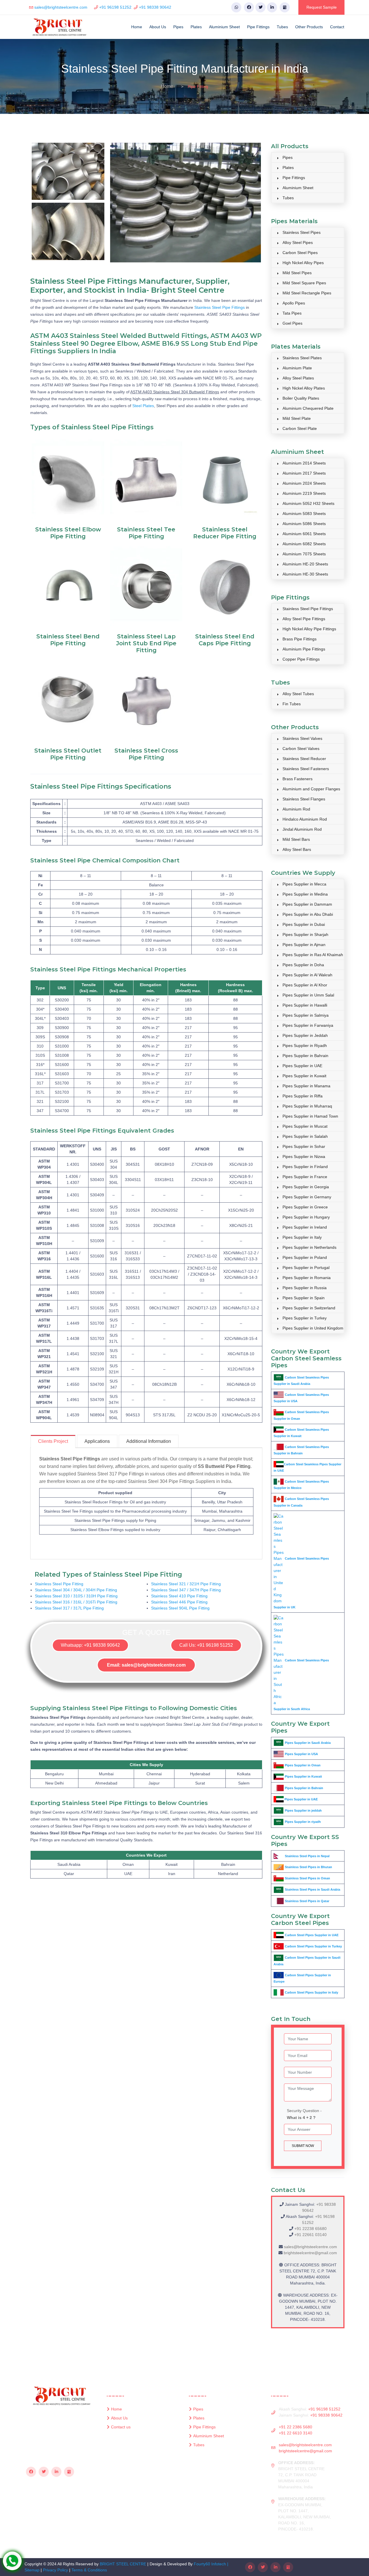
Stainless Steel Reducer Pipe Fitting (225, 533)
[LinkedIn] (272, 7)
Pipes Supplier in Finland (305, 1167)
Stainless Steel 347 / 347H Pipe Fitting (186, 1590)
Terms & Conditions (89, 2570)
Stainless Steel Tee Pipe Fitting (146, 533)
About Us (158, 27)
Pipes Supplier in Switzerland (309, 1308)
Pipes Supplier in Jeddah (305, 1035)
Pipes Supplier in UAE (302, 1066)
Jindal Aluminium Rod (302, 829)
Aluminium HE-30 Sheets (305, 574)
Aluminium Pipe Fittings (304, 649)
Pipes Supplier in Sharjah (305, 934)
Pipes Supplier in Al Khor (305, 985)
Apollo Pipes (294, 303)
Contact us (121, 2427)
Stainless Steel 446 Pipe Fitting (179, 1602)
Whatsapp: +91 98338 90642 (90, 1645)
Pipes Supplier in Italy (302, 1237)
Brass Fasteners (298, 779)
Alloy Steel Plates (298, 378)
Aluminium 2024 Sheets (304, 483)
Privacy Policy (55, 2570)
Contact (337, 27)
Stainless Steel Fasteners (306, 769)
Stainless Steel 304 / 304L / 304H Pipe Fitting (76, 1590)
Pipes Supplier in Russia (305, 1288)
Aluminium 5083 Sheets (304, 514)
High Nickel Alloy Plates (304, 388)
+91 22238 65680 (310, 2229)
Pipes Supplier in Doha (303, 965)
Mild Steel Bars (296, 839)
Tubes (282, 27)
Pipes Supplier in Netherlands (309, 1247)
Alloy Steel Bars (297, 849)
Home (137, 27)
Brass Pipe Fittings (300, 639)
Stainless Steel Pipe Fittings (220, 307)
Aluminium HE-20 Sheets (305, 564)
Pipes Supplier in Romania (307, 1278)
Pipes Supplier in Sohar (304, 1146)
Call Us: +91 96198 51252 (206, 1645)
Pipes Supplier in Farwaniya (308, 1025)
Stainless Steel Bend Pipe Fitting (68, 640)
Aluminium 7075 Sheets (304, 554)
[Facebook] (249, 7)
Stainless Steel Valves (302, 738)
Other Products (309, 27)
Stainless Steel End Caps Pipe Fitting (225, 640)
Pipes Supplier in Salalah (305, 1136)
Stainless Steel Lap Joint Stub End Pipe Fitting (146, 643)
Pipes (178, 27)
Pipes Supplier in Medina (305, 894)
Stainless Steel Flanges (304, 799)
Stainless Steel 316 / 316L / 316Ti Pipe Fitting (76, 1602)
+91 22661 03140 (310, 2235)
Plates (196, 27)
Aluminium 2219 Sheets (304, 493)
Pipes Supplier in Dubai (304, 924)
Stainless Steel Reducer (304, 759)
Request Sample (322, 7)
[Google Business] (285, 7)
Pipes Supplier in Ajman (304, 945)
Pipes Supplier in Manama (306, 1086)
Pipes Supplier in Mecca (304, 884)
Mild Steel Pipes (297, 273)
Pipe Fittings (258, 27)
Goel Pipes (292, 323)
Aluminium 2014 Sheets (304, 463)
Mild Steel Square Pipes (304, 283)
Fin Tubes (292, 704)
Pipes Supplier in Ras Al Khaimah (313, 955)
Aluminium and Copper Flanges (311, 789)
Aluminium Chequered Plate (308, 408)
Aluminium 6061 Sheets (304, 534)
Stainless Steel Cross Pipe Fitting (146, 754)
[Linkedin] (56, 2472)
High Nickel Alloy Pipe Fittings (309, 629)
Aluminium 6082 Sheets (304, 544)
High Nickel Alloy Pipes (303, 263)
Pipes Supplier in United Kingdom (313, 1328)
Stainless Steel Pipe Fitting (59, 1584)
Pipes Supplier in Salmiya (306, 1015)
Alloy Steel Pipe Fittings (304, 619)
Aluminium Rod (296, 809)
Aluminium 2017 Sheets (304, 473)
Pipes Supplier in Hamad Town (310, 1116)
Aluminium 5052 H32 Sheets (308, 503)
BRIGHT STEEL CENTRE (123, 2564)
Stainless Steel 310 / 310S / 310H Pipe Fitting (76, 1596)
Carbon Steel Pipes (300, 253)
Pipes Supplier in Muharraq (307, 1106)
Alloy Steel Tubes (298, 694)
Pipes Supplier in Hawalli (305, 1005)
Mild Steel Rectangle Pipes (307, 293)
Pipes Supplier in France (305, 1177)
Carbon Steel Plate (300, 428)
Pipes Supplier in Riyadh (305, 1046)
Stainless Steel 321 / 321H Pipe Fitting (186, 1584)
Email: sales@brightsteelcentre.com (146, 1665)
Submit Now (303, 2146)
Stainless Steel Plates (302, 358)
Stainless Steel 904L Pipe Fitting (180, 1608)
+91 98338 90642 (155, 7)
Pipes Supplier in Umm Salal (308, 995)
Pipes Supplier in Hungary (306, 1217)
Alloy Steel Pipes (298, 242)
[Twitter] (260, 7)
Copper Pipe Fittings (301, 659)
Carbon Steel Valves (301, 749)
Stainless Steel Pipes (302, 232)
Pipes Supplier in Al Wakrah (307, 975)
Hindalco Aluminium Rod (305, 819)
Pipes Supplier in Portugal (306, 1268)
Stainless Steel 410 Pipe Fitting (179, 1596)
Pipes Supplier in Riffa (303, 1096)
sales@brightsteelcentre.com (61, 7)
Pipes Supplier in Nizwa (304, 1157)
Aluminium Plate (297, 368)
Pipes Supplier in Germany (307, 1197)
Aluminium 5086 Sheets (304, 524)
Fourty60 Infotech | (211, 2564)
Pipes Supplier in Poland (305, 1257)
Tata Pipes (292, 313)
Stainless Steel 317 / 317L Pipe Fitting (69, 1608)
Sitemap (32, 2570)
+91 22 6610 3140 (295, 2433)
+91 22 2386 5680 (295, 2427)
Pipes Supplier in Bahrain (305, 1056)
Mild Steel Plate (297, 418)
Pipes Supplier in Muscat (305, 1126)
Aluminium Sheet (224, 27)
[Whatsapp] (236, 7)
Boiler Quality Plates (301, 398)
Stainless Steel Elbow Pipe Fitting (68, 533)
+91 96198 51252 (115, 7)
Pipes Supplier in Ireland (305, 1227)
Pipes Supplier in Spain (304, 1298)
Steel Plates (143, 406)
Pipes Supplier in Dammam (307, 904)
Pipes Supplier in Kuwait (304, 1076)
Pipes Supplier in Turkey (305, 1318)
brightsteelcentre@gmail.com (310, 2253)
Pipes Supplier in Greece (305, 1207)
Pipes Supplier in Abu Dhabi (308, 914)
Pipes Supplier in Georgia (306, 1187)
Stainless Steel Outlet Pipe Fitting (68, 754)
